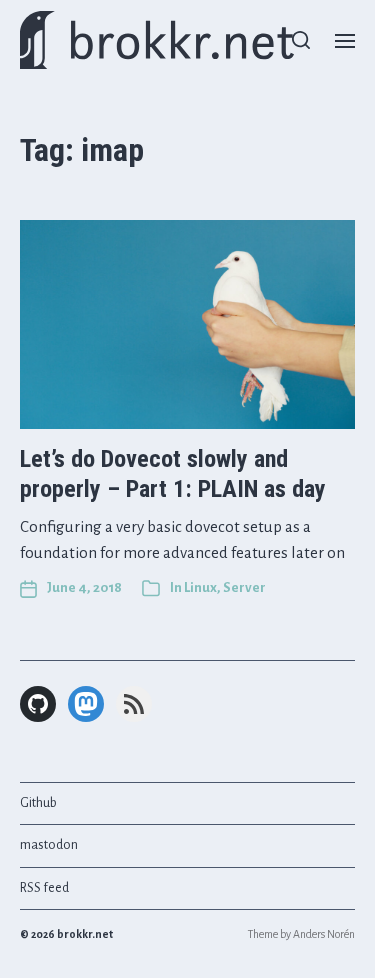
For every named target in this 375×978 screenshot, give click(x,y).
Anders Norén (324, 934)
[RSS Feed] (134, 704)
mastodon (49, 845)
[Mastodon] (86, 704)
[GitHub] (38, 704)
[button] (301, 40)
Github (38, 803)
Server (244, 587)
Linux (200, 587)
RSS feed (44, 888)
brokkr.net (85, 934)
